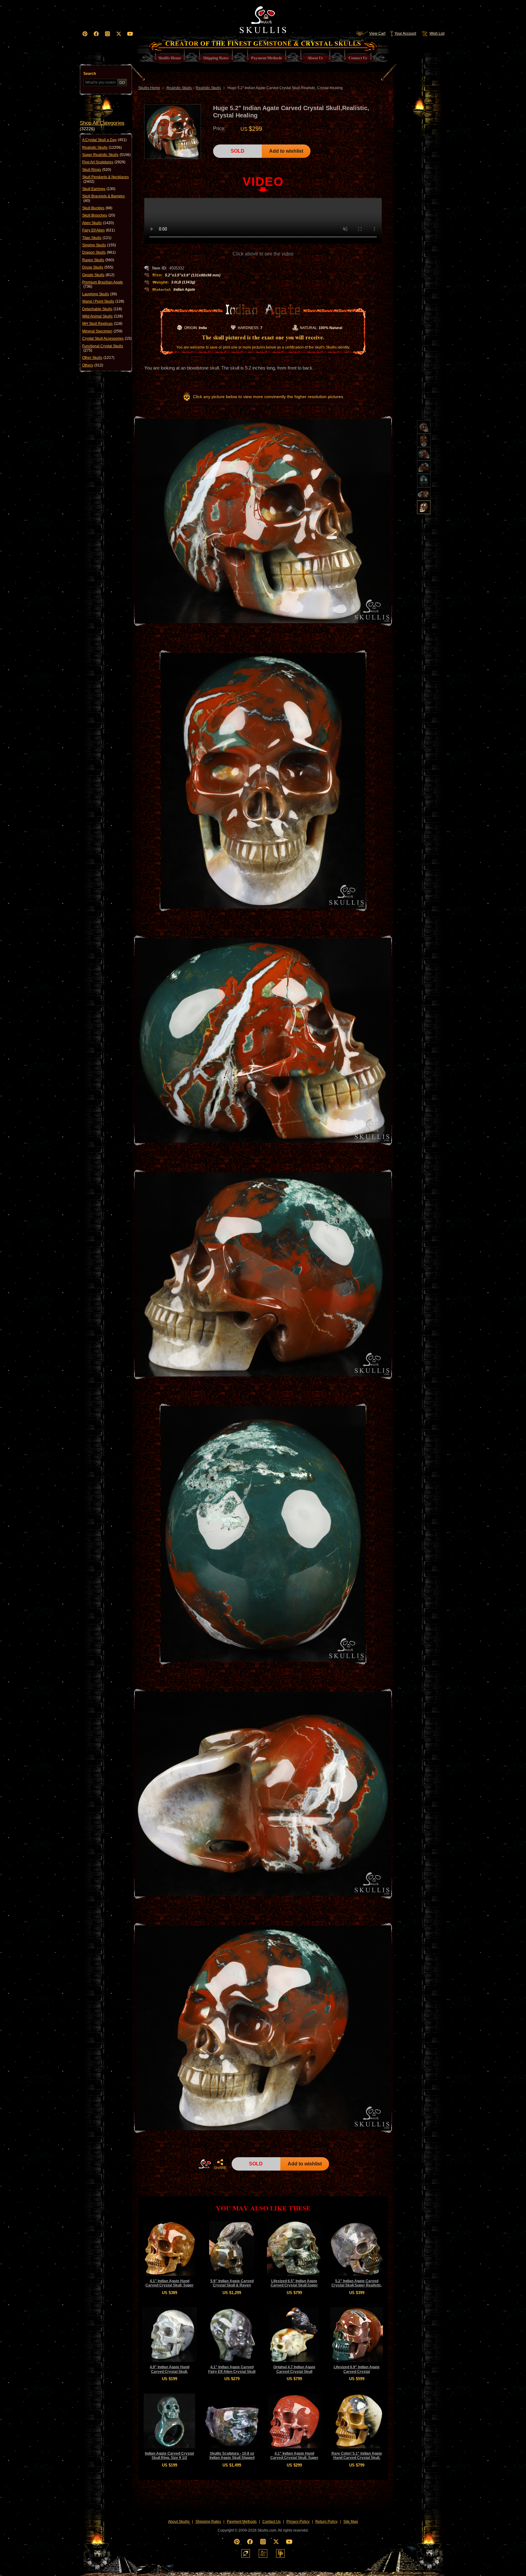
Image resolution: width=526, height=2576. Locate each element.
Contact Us (272, 2522)
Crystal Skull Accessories (107, 338)
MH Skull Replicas (102, 324)
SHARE (220, 2168)
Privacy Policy (298, 2522)
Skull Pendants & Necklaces (105, 179)
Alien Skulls (98, 223)
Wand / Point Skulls (103, 301)
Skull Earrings (99, 189)
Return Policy (326, 2522)
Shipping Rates (208, 2522)
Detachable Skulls (102, 309)
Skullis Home (149, 88)
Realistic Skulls (102, 148)
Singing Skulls (99, 245)
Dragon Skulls (99, 252)
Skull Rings (97, 170)
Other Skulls (98, 358)
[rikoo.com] (246, 2553)
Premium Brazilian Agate (103, 284)
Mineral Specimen (102, 331)
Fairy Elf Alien (98, 230)
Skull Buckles (97, 208)
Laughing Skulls (100, 294)
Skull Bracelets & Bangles (103, 198)
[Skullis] (263, 18)
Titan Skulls (97, 238)
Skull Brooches (99, 215)
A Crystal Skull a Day (104, 140)
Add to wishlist (286, 151)
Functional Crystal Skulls (103, 348)
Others (93, 365)
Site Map (351, 2522)
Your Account (405, 33)
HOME (205, 2164)
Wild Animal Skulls (102, 316)
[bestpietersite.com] (280, 2553)
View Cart (377, 33)
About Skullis (179, 2522)
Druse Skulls (98, 267)
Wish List (437, 33)
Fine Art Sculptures (104, 162)
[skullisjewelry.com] (263, 2553)
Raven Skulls (98, 260)
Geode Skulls (98, 275)
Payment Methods (242, 2522)
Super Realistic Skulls (106, 155)
